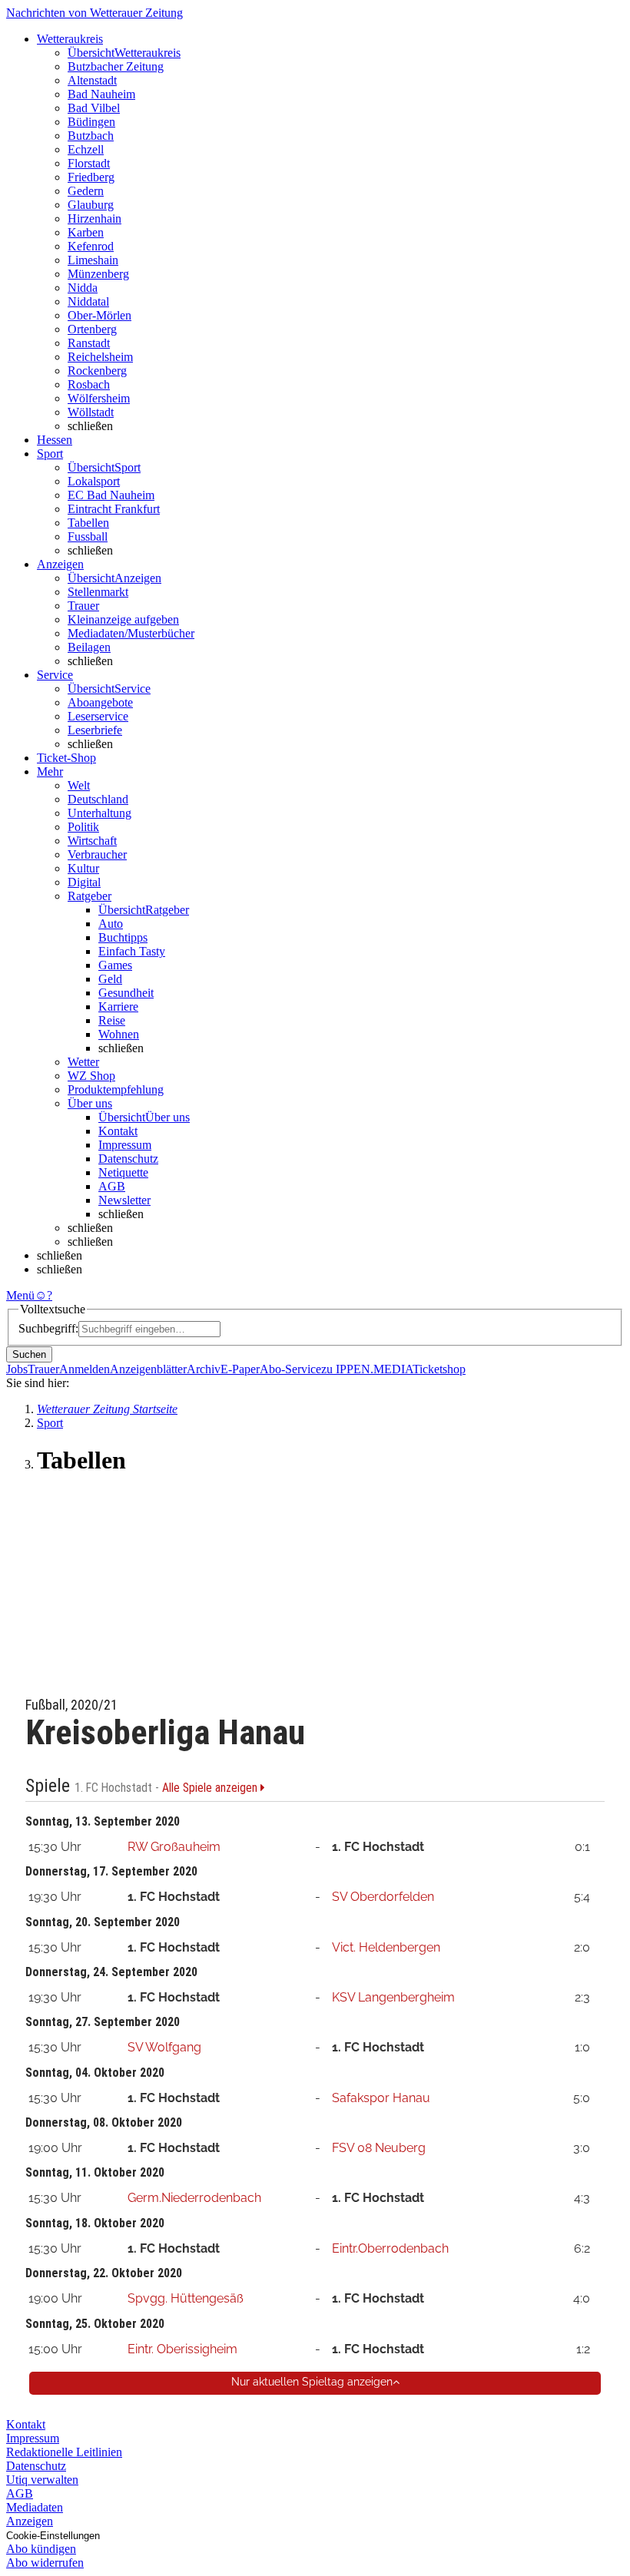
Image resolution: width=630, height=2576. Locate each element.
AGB (112, 1186)
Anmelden (85, 1369)
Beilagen (89, 647)
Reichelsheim (100, 357)
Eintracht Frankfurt (114, 509)
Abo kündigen (41, 2549)
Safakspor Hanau (381, 2098)
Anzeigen (30, 2521)
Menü (20, 1295)
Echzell (86, 149)
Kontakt (118, 1131)
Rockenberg (97, 371)
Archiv (204, 1369)
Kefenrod (91, 246)
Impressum (125, 1145)
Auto (111, 924)
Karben (86, 232)
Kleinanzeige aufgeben (123, 619)
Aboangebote (100, 702)
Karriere (118, 1007)
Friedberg (91, 177)
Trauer (83, 606)
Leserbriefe (95, 730)
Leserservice (98, 716)
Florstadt (89, 163)
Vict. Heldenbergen (386, 1947)
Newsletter (124, 1200)
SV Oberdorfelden (383, 1897)
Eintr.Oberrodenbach (390, 2248)
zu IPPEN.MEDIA (367, 1369)
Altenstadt (92, 80)
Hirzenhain (94, 219)
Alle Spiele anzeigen (211, 1788)
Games (115, 965)
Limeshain (93, 260)
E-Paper (240, 1369)
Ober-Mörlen (99, 315)
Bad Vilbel (94, 108)
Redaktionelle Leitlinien (64, 2452)
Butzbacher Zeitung (116, 66)
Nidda (83, 288)
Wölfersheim (99, 398)
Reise (112, 1020)
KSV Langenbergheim (393, 1997)
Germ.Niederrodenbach (194, 2198)
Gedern (86, 191)
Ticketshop (439, 1369)
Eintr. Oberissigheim (182, 2349)
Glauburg (91, 205)
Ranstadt (89, 343)
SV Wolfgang (164, 2047)
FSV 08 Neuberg (379, 2148)
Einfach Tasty (132, 951)
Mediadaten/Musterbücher (131, 633)
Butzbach (91, 136)
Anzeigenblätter (148, 1369)
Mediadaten (35, 2507)
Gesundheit (126, 993)
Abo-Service (290, 1369)
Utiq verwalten (42, 2480)
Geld (110, 979)
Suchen (29, 1354)
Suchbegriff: (48, 1328)
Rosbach (89, 384)
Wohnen (119, 1034)
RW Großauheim (174, 1847)
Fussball (88, 536)
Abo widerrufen (45, 2563)
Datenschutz (128, 1159)
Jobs (17, 1369)
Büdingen (91, 122)
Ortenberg (92, 329)
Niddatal (88, 301)
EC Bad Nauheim (111, 495)
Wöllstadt (91, 412)
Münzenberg (98, 274)
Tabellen (88, 523)
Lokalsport (94, 481)
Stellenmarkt (98, 592)
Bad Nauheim (101, 94)
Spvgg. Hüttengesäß (186, 2298)
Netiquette (123, 1172)
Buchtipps (123, 937)
